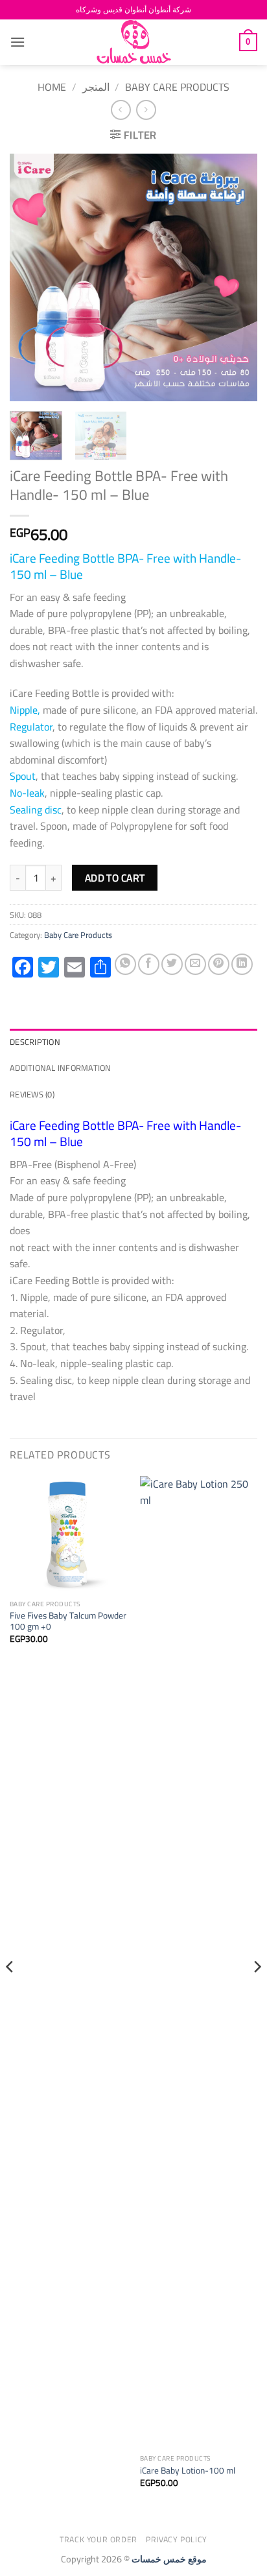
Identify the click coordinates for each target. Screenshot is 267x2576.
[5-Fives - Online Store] (133, 42)
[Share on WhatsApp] (125, 964)
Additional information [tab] (61, 1068)
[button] (17, 42)
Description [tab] (35, 1042)
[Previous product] (146, 110)
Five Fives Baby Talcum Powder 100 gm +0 (68, 1622)
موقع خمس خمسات (169, 2559)
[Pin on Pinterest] (219, 964)
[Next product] (121, 110)
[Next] (236, 277)
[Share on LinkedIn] (242, 964)
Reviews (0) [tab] (32, 1094)
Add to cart (115, 878)
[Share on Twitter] (172, 964)
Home (52, 87)
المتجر (96, 87)
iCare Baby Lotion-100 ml (188, 2471)
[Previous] (31, 277)
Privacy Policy (177, 2539)
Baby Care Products (177, 87)
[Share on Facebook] (149, 964)
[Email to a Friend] (195, 964)
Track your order (99, 2539)
